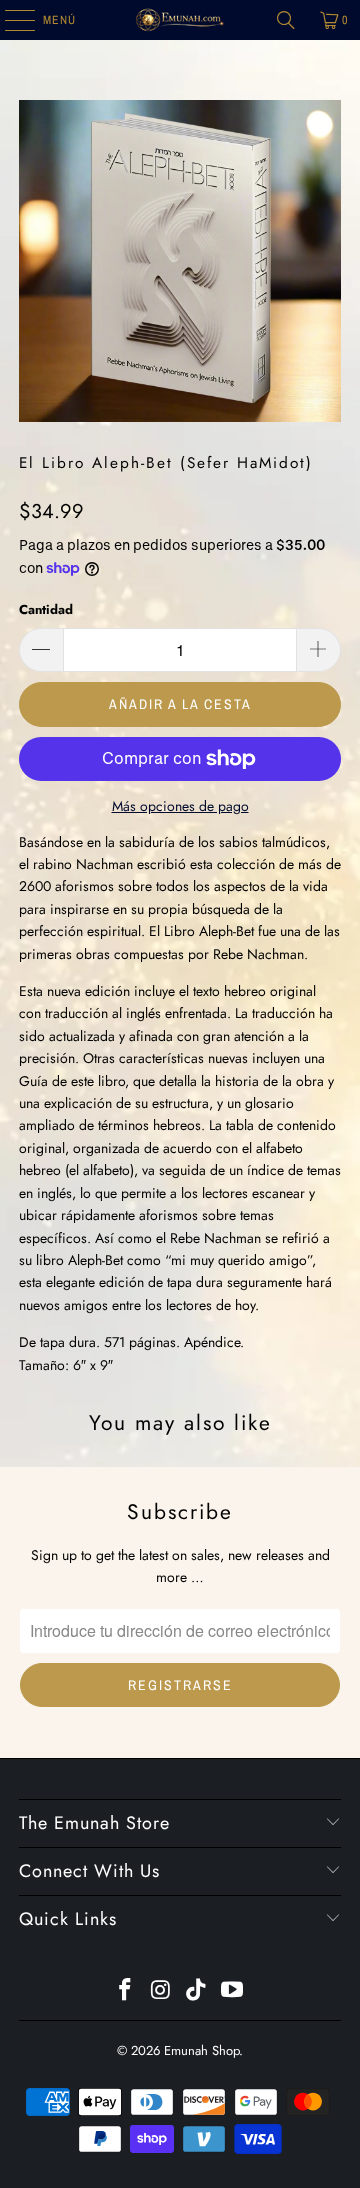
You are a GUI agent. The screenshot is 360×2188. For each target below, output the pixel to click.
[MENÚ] (9, 20)
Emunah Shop (201, 2050)
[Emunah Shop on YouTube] (233, 1991)
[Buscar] (286, 20)
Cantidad (46, 609)
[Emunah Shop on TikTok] (197, 1991)
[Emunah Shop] (180, 20)
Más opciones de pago (180, 806)
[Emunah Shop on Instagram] (161, 1991)
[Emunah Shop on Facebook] (126, 1991)
